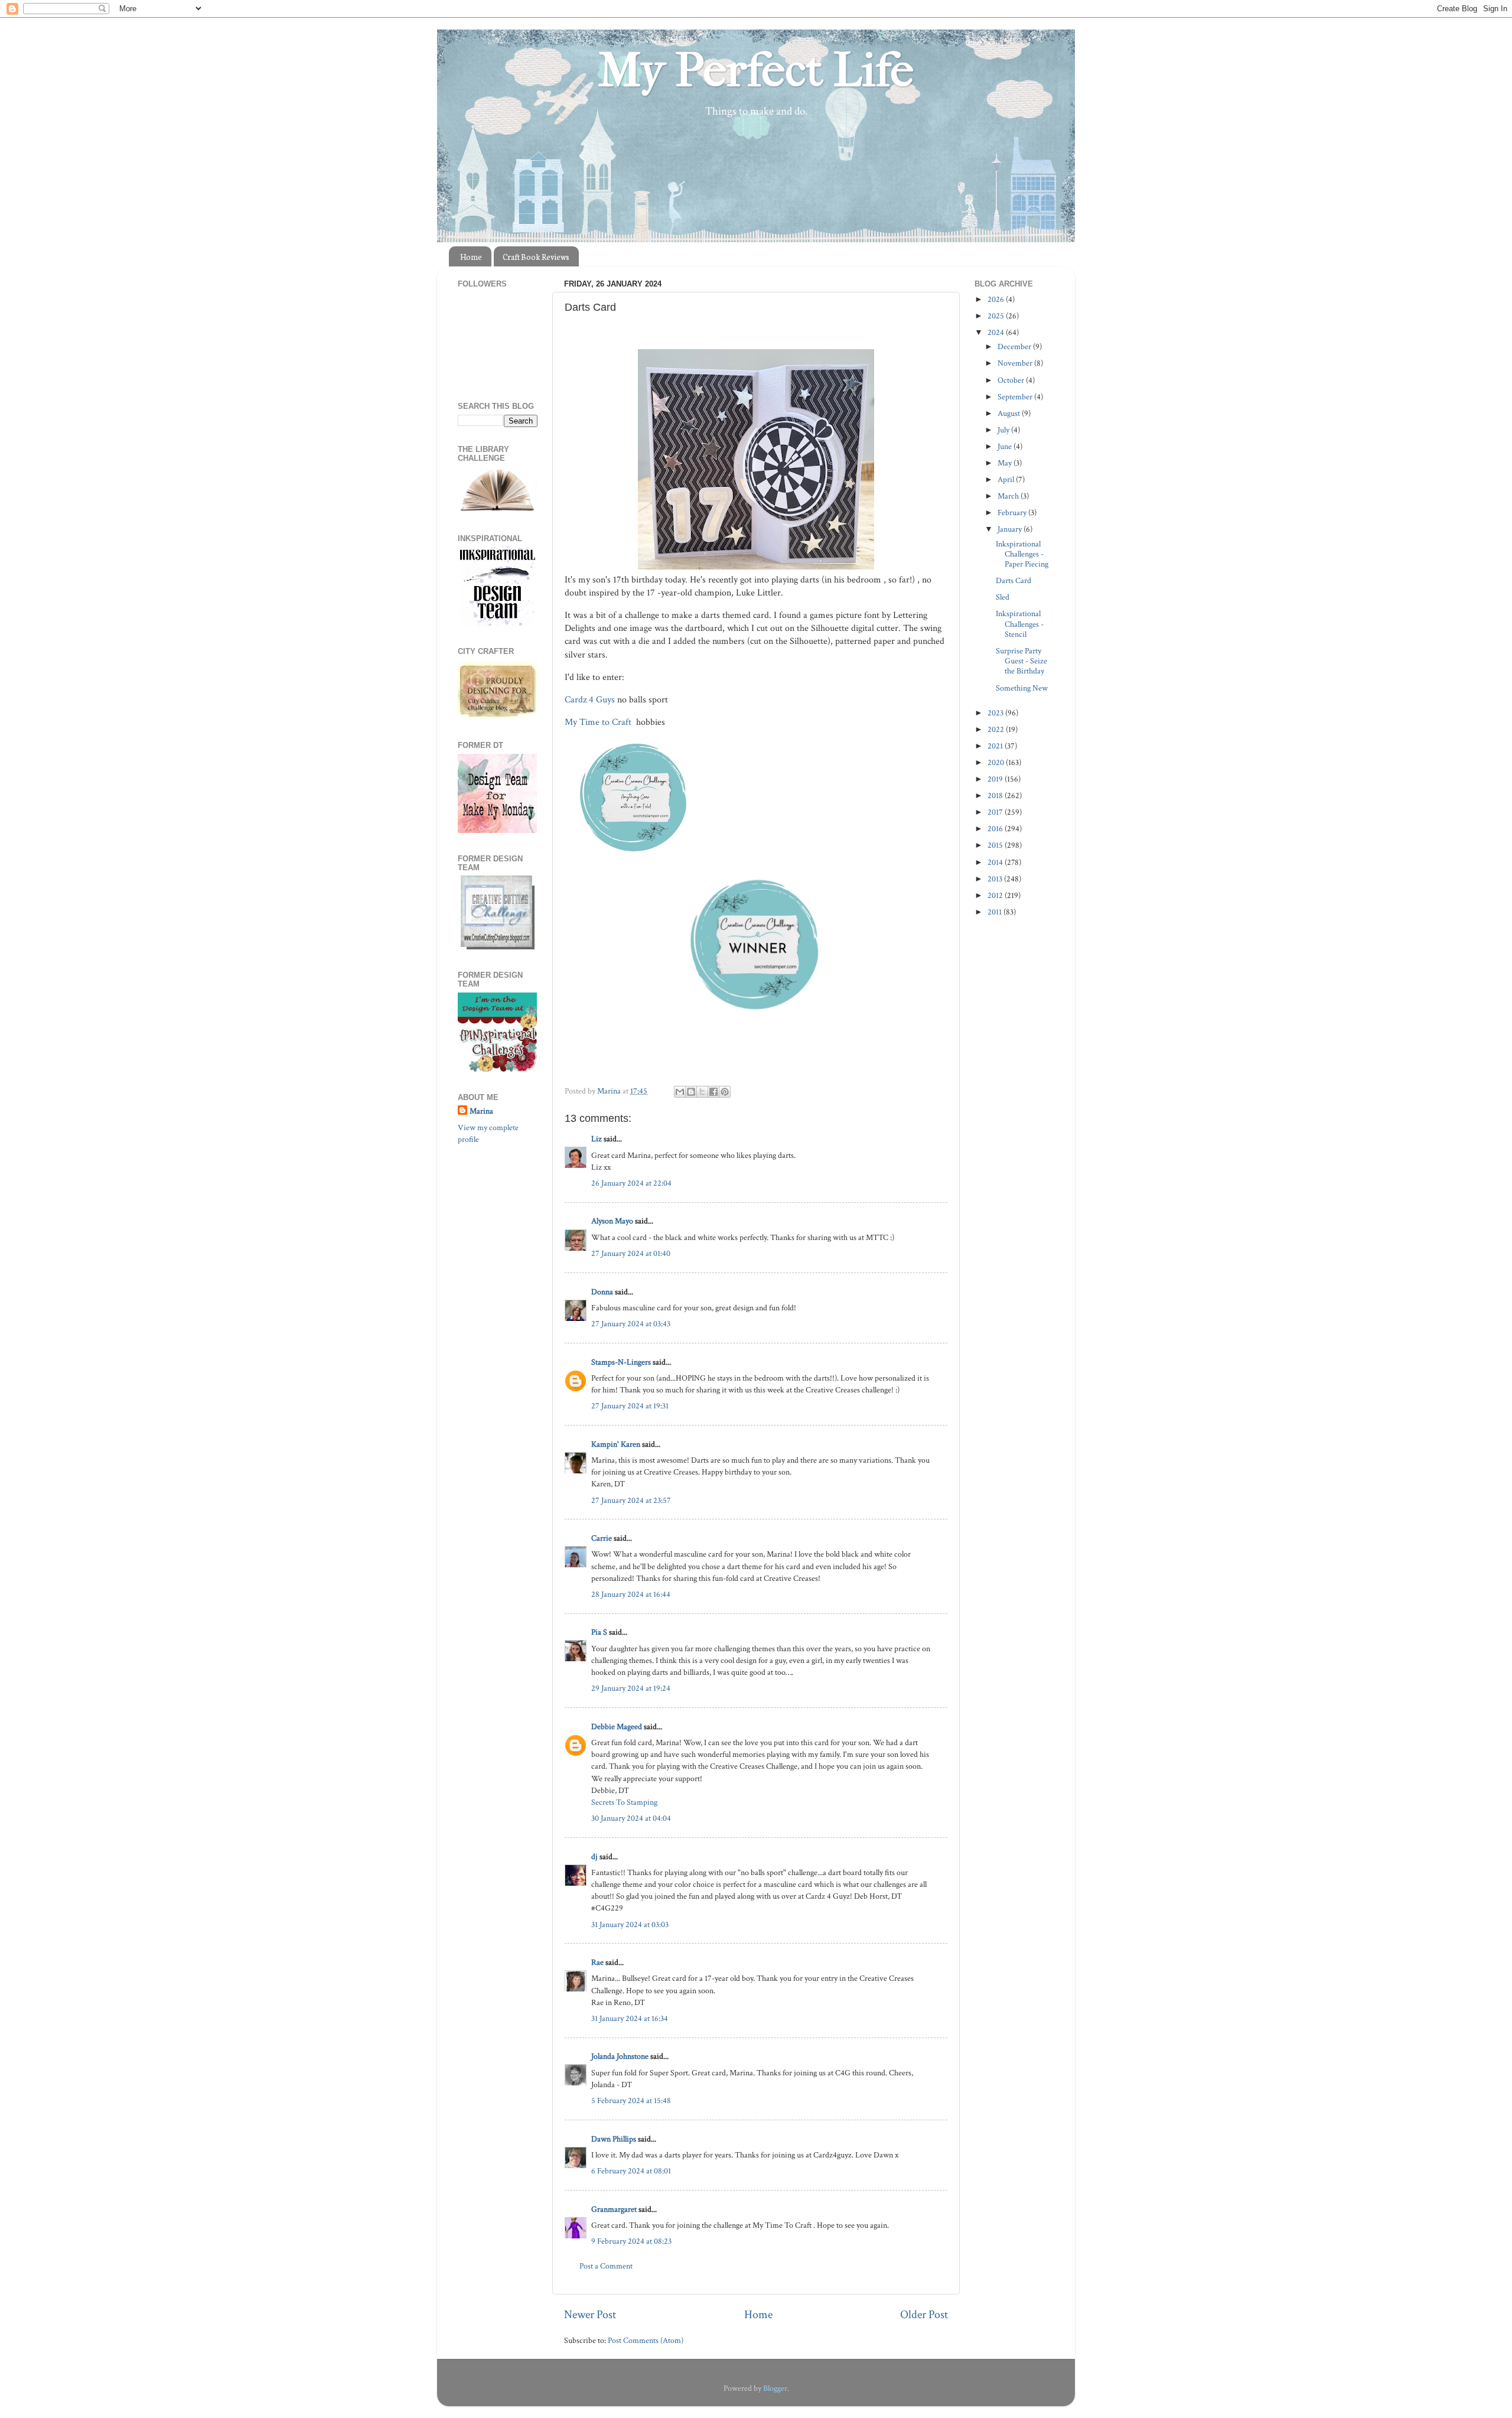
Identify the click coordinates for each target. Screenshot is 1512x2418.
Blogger (775, 2388)
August (1010, 413)
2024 (997, 332)
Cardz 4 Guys (590, 700)
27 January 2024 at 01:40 (631, 1253)
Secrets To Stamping (624, 1802)
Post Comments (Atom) (646, 2340)
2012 (996, 895)
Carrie (602, 1538)
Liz (597, 1139)
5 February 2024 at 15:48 (631, 2100)
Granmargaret (614, 2209)
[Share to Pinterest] (725, 1092)
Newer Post (590, 2315)
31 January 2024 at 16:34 (630, 2018)
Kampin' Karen (616, 1444)
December (1015, 346)
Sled (1003, 597)
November (1016, 363)
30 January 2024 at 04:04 (631, 1818)
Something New (1022, 688)
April (1007, 479)
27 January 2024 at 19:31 (630, 1406)
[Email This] (680, 1092)
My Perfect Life (756, 70)
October (1012, 380)
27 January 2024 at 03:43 (631, 1324)
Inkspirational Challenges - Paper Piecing (1022, 554)
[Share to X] (702, 1092)
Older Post (924, 2315)
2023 (996, 713)
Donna (602, 1292)
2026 (997, 299)
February (1013, 512)
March (1009, 496)
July (1004, 430)
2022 (997, 729)
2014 (996, 862)
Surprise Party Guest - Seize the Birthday (1021, 661)
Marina (481, 1111)
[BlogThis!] (691, 1092)
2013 (996, 879)
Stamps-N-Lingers (621, 1362)
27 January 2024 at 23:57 (631, 1500)
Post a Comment (606, 2266)
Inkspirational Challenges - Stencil (1020, 624)
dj (594, 1856)
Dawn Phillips (614, 2139)
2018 (996, 795)
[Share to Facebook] (713, 1092)
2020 (997, 762)
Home (471, 257)
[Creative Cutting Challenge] (498, 947)
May (1006, 463)
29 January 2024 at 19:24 (631, 1688)
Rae (597, 1962)
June (1006, 446)
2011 (995, 912)
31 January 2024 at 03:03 (630, 1924)
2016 (996, 829)
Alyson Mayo (612, 1221)
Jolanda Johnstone (620, 2056)
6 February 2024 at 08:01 (631, 2171)
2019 (996, 779)
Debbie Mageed (617, 1727)
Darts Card (1014, 580)
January (1011, 529)
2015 (996, 845)
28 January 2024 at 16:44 (631, 1594)
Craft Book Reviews (536, 257)
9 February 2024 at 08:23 (631, 2241)
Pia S (599, 1632)
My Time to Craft (599, 722)
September (1016, 397)
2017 (996, 812)
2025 (997, 316)
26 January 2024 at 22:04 (631, 1183)
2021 (996, 746)
